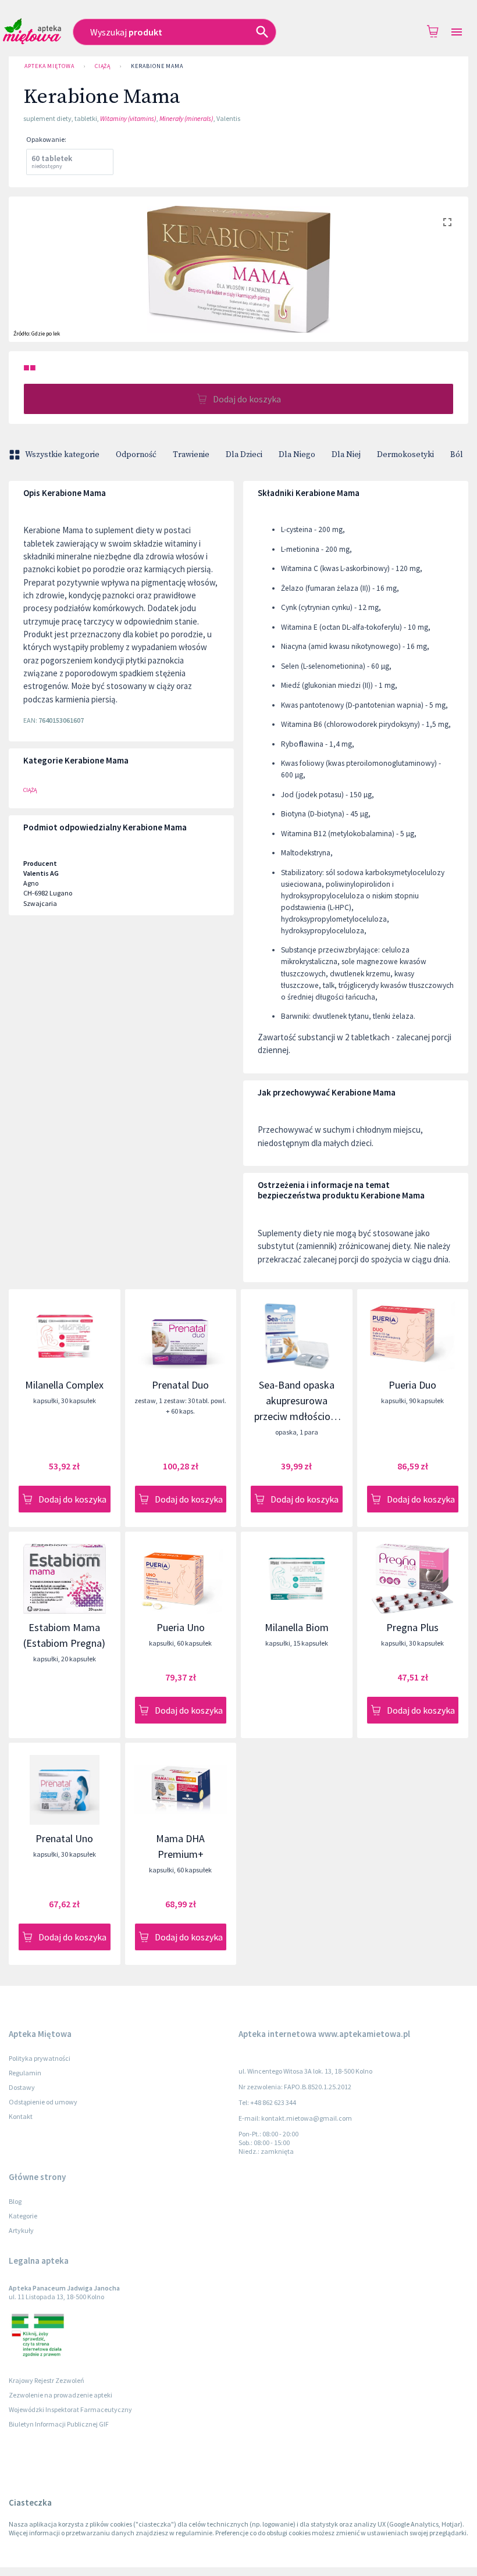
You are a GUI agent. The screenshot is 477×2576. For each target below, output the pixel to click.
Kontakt (21, 2116)
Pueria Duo (412, 1385)
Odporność (136, 455)
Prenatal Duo (180, 1385)
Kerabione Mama (157, 66)
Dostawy (22, 2087)
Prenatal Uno (64, 1838)
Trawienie (191, 455)
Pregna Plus (412, 1627)
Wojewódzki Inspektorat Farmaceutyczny (70, 2409)
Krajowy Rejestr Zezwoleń (47, 2380)
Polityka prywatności (40, 2058)
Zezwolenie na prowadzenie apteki (60, 2395)
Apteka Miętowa (49, 66)
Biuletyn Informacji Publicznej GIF (59, 2424)
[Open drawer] (457, 32)
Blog (15, 2201)
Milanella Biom (297, 1627)
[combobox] (197, 32)
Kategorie (23, 2216)
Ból (457, 455)
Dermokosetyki (405, 455)
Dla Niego (297, 455)
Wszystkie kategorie (62, 455)
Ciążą (103, 66)
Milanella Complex (64, 1385)
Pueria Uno (181, 1627)
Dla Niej (346, 455)
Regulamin (25, 2073)
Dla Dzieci (244, 455)
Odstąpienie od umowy (43, 2102)
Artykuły (21, 2230)
